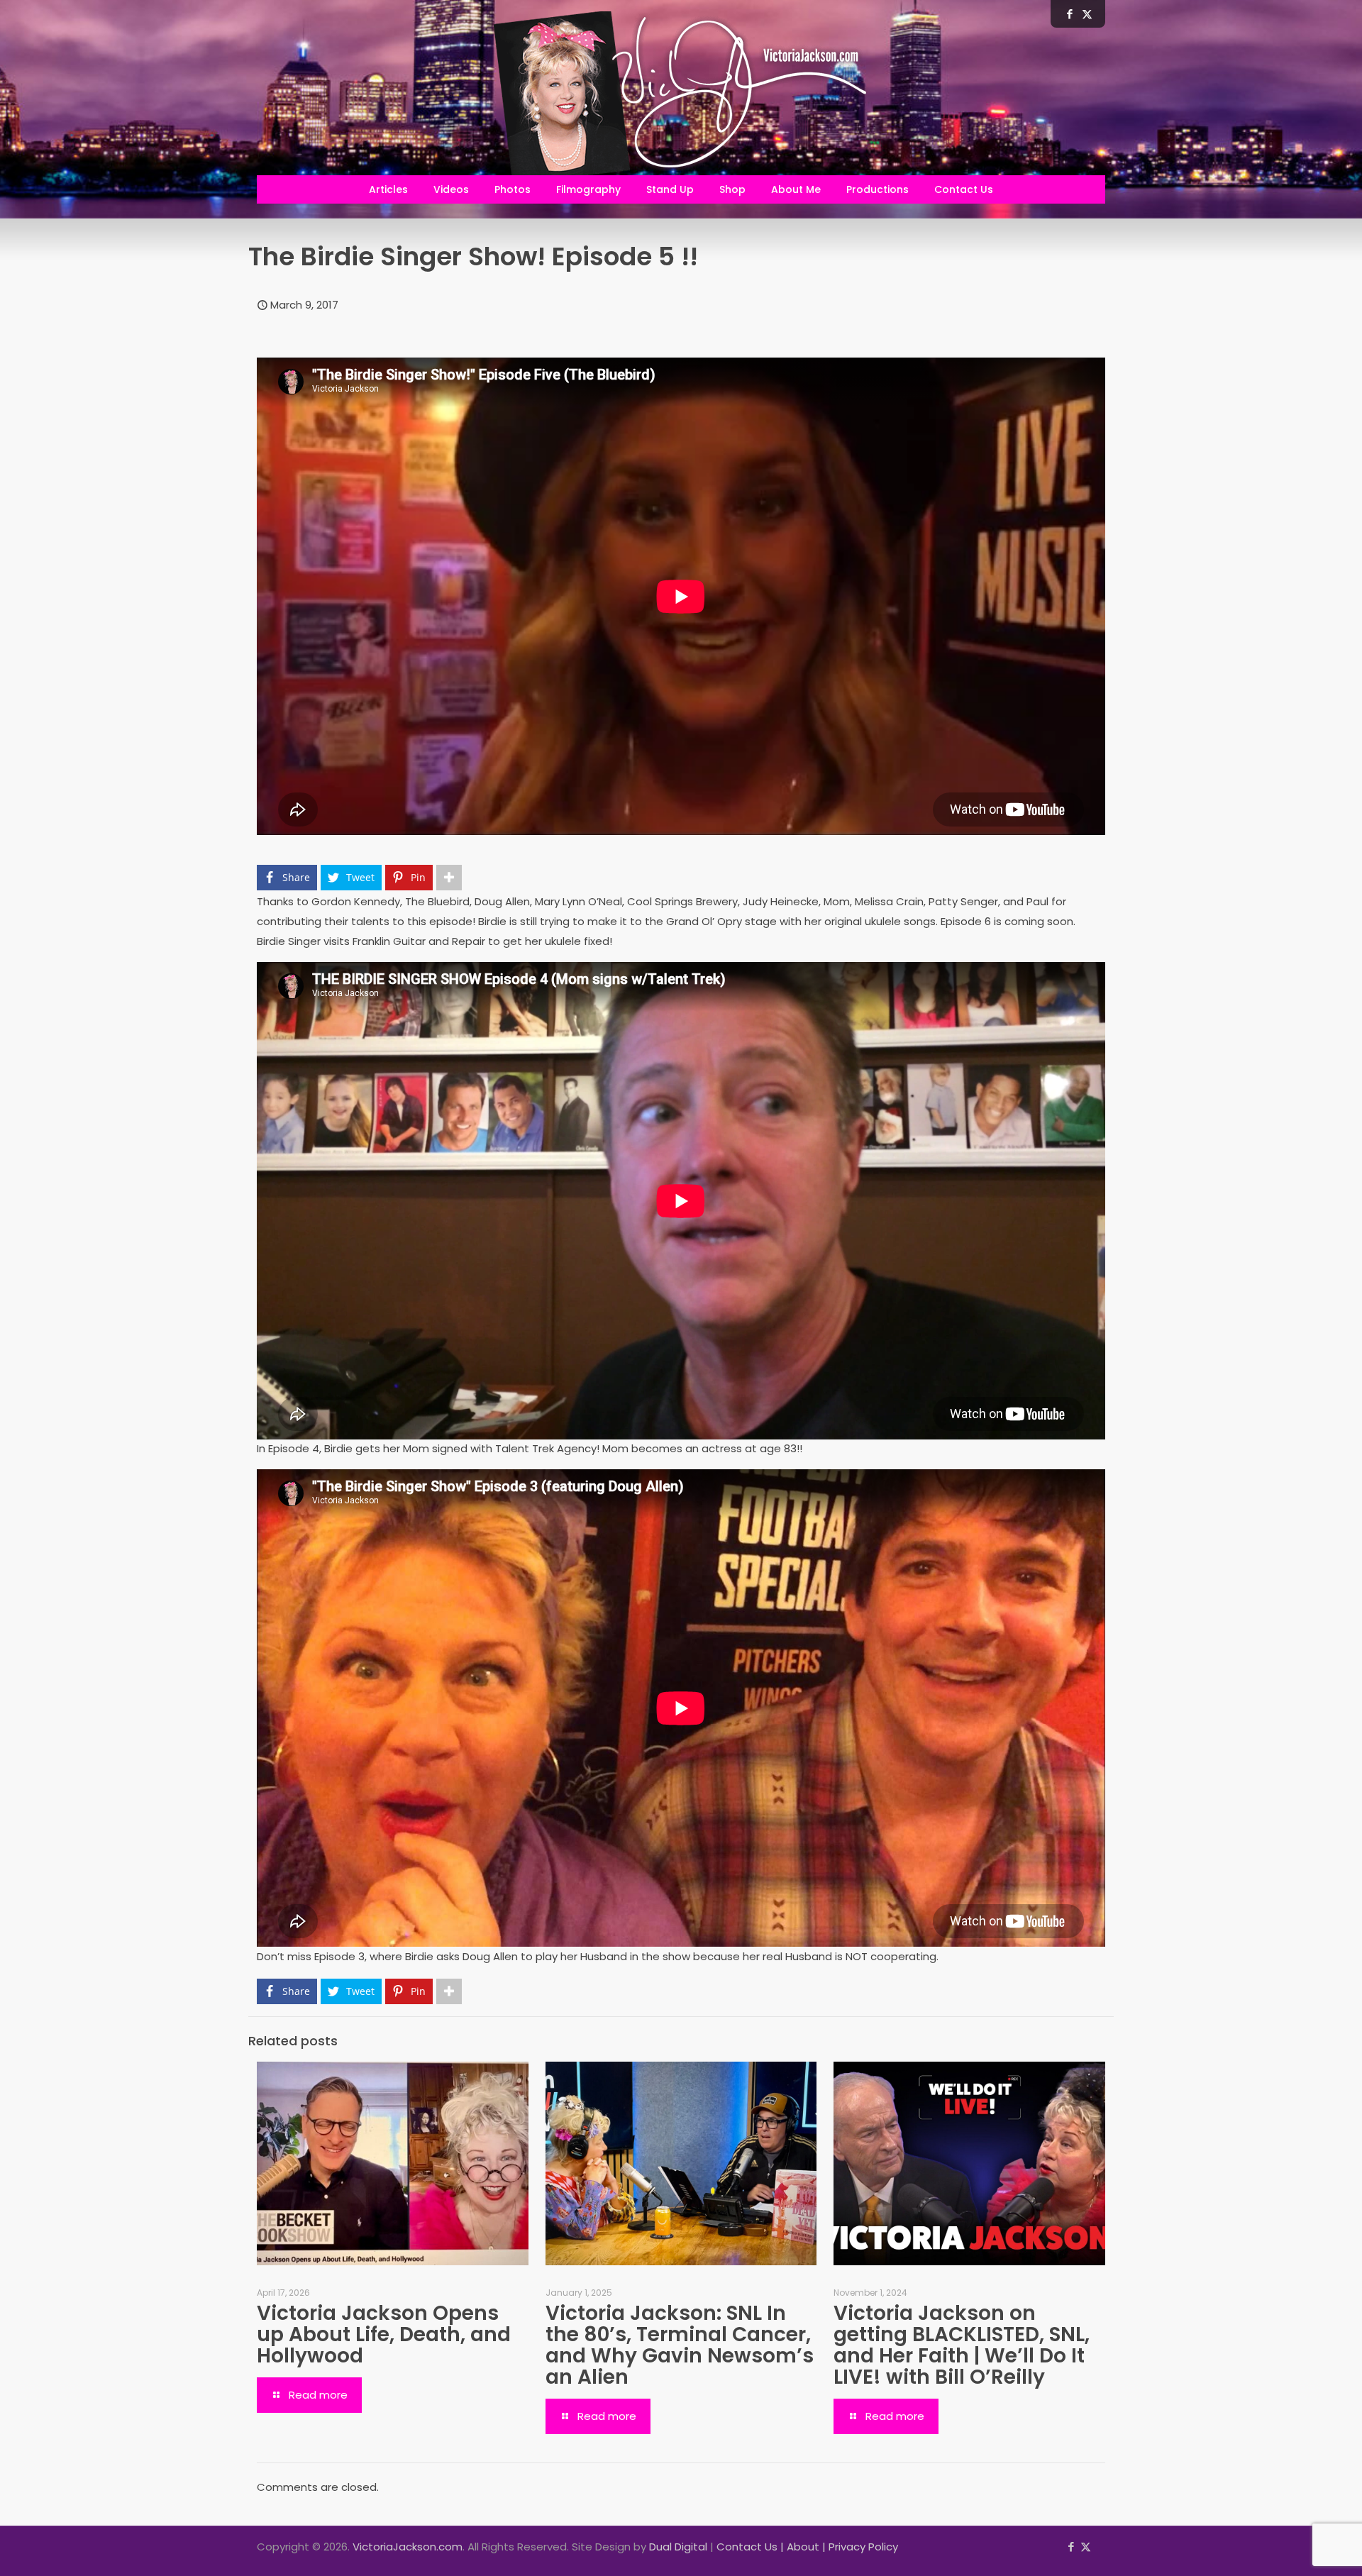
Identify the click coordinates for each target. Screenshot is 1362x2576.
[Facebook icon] (1071, 2547)
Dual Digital (678, 2547)
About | (808, 2547)
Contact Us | (752, 2547)
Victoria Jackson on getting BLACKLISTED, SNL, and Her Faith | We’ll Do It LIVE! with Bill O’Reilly (962, 2345)
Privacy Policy (863, 2547)
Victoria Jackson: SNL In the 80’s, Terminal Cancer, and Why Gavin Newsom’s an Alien (680, 2345)
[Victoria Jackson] (681, 98)
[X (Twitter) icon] (1086, 2547)
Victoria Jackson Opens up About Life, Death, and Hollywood (384, 2334)
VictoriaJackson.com (408, 2547)
